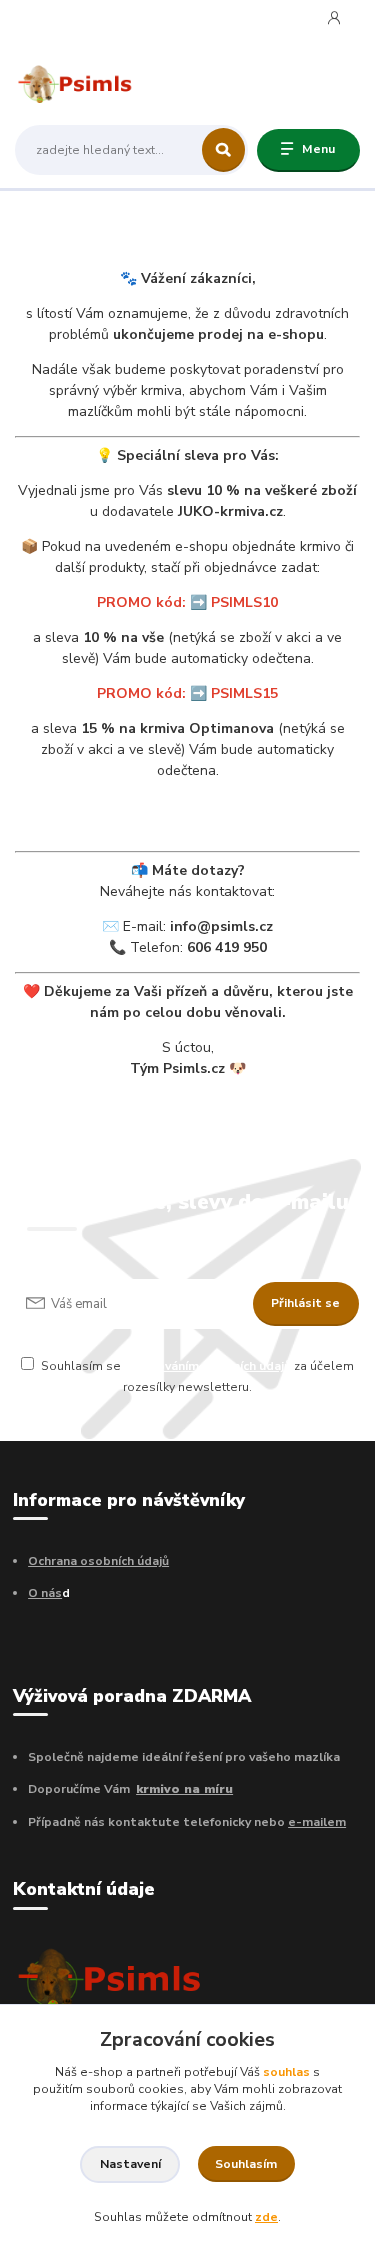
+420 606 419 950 (90, 19)
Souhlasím (246, 2164)
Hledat (223, 150)
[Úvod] (75, 82)
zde (266, 2217)
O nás (45, 1593)
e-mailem (317, 1822)
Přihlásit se (305, 1303)
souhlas (286, 2072)
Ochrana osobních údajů (98, 1561)
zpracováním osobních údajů (207, 1366)
